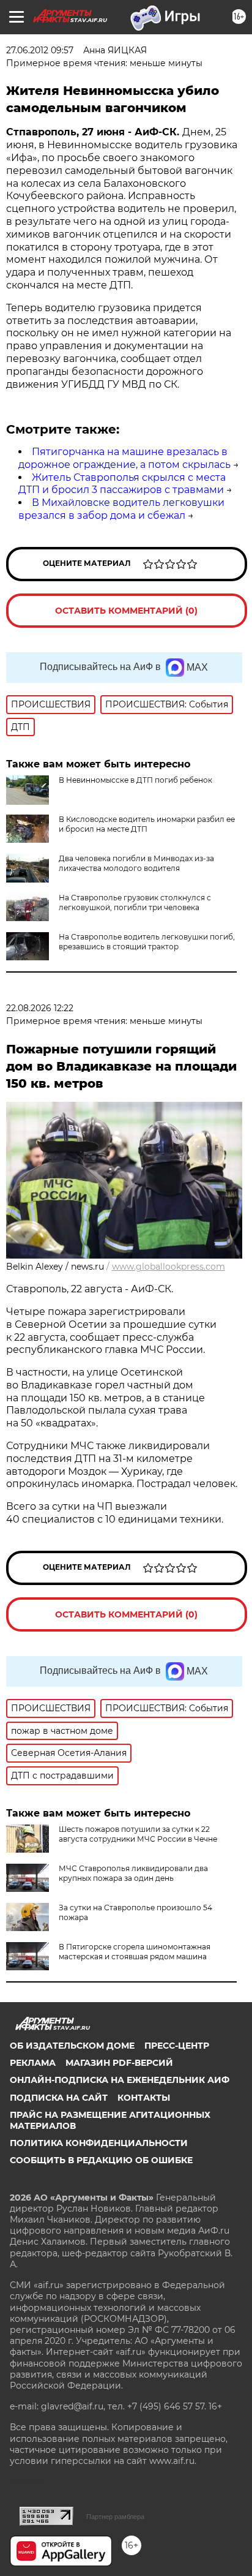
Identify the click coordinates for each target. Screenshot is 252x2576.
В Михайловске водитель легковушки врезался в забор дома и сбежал (121, 509)
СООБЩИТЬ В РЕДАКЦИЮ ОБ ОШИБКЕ (101, 2160)
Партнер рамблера (115, 2517)
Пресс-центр (177, 2046)
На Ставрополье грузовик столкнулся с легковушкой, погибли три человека (135, 902)
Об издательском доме (72, 2046)
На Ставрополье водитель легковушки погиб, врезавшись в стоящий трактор (147, 942)
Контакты (144, 2098)
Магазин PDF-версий (119, 2063)
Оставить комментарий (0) (126, 611)
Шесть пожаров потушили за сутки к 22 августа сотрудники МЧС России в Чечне (138, 1834)
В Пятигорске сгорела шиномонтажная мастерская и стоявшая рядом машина (135, 1952)
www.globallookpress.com (169, 1267)
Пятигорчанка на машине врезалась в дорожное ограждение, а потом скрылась (124, 458)
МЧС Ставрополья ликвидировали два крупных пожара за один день (133, 1873)
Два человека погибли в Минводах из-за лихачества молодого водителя (136, 863)
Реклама (33, 2063)
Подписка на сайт (59, 2098)
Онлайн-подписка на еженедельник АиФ (120, 2080)
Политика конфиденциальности (99, 2143)
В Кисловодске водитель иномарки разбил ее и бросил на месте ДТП (147, 824)
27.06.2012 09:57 (40, 50)
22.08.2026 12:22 (40, 1008)
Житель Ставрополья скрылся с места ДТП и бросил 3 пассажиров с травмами (122, 484)
